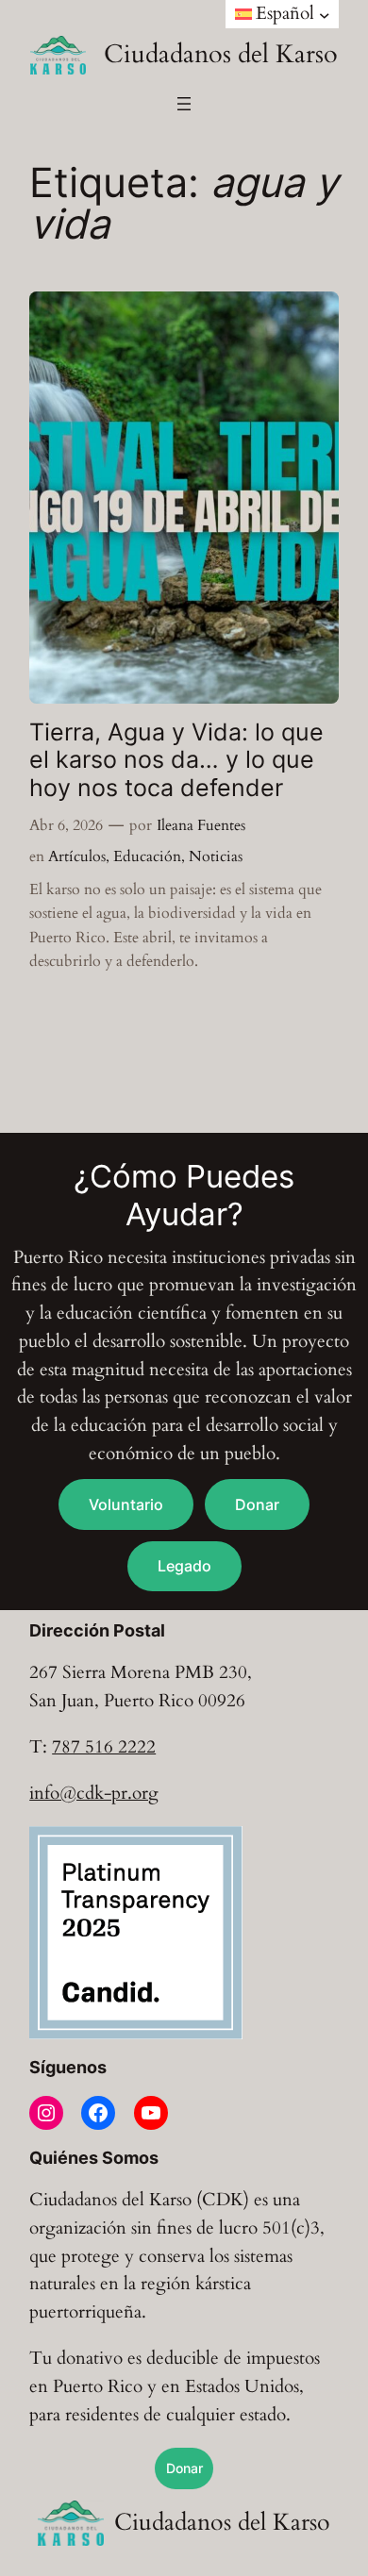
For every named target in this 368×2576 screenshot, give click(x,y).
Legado (184, 1566)
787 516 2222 (104, 1747)
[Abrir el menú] (184, 104)
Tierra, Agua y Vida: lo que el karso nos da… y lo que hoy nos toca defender (176, 760)
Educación (147, 856)
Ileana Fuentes (201, 825)
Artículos (77, 856)
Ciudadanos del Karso (221, 54)
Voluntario (126, 1504)
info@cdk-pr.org (94, 1793)
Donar (257, 1504)
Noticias (216, 856)
